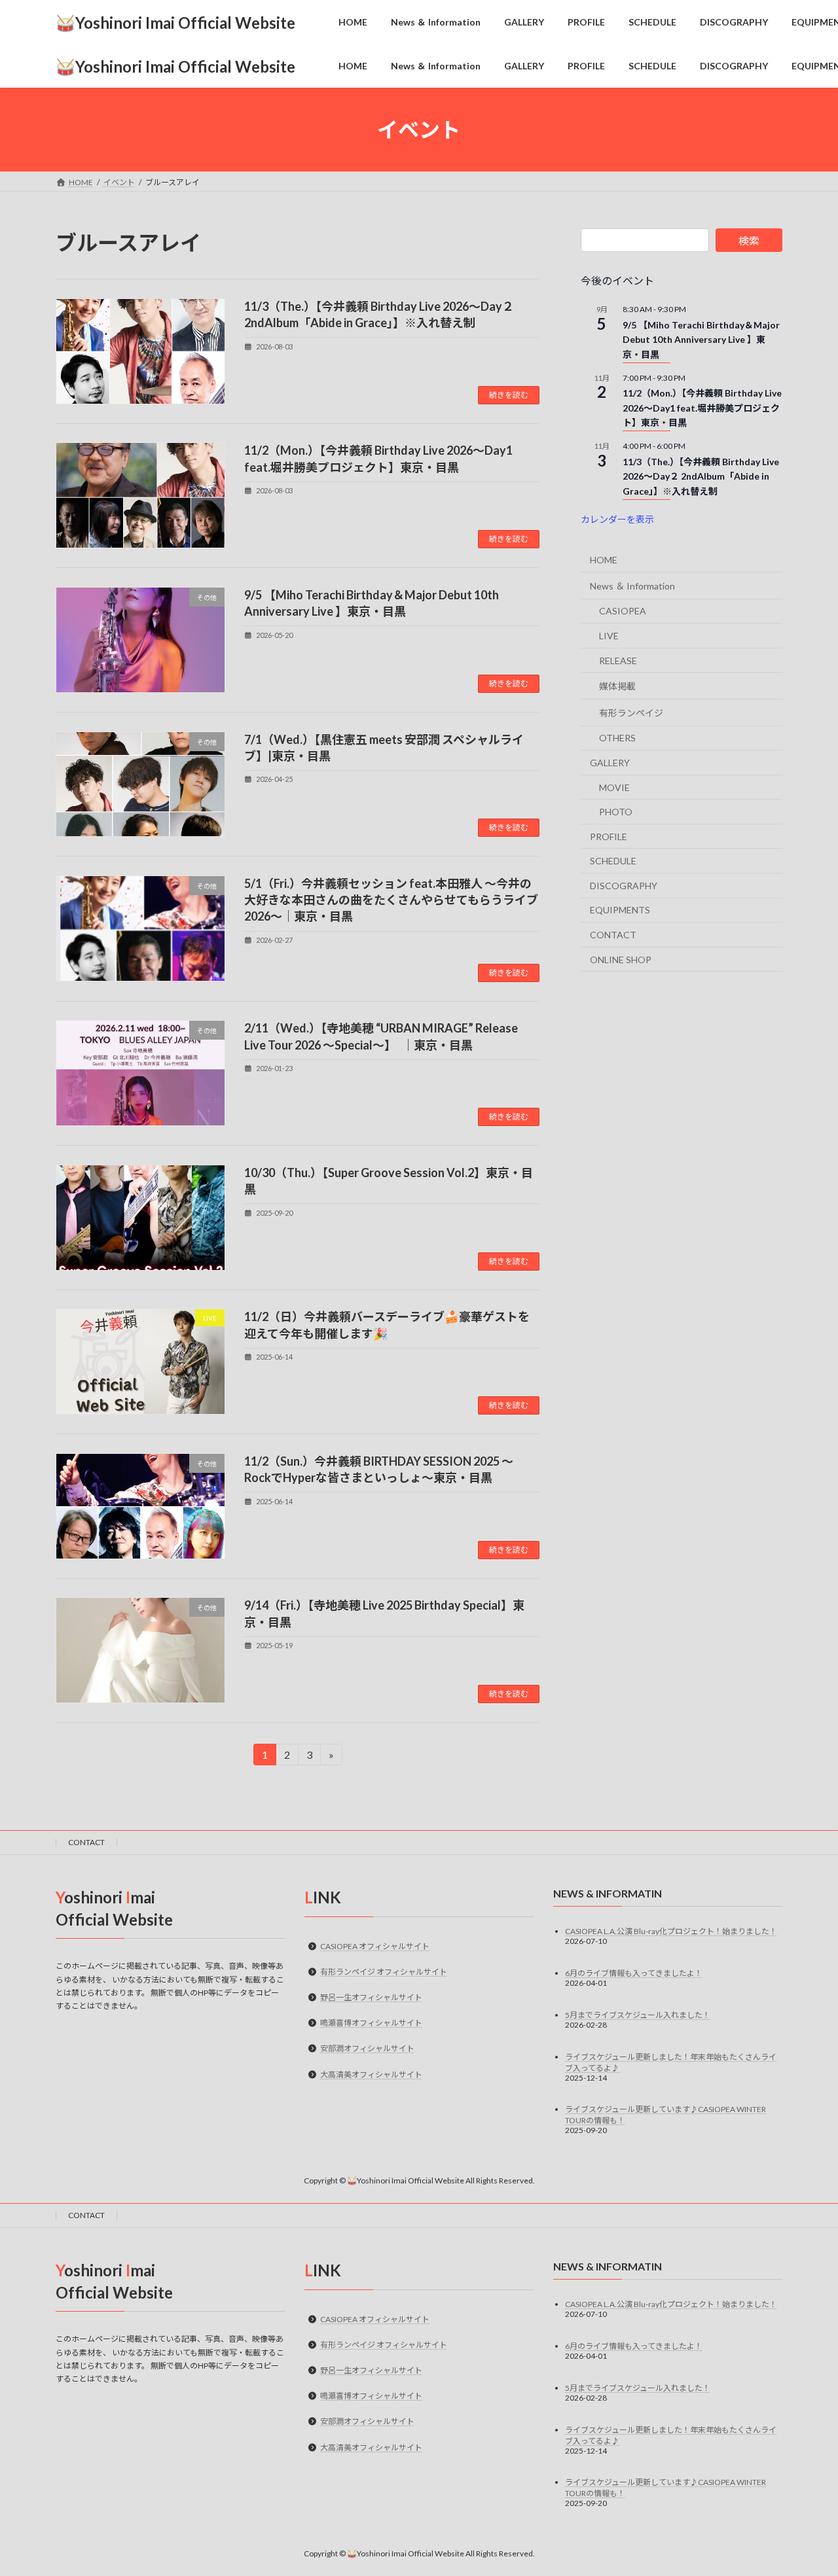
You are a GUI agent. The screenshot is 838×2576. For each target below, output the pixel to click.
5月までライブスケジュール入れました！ (638, 2015)
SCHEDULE (613, 861)
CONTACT (613, 935)
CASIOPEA (623, 611)
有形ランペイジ (631, 713)
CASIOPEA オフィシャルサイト (375, 1946)
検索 (749, 240)
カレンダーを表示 (617, 519)
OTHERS (617, 738)
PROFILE (609, 837)
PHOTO (616, 812)
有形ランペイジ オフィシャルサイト (384, 1972)
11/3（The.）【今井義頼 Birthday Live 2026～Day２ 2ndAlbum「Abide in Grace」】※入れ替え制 (701, 476)
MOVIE (614, 787)
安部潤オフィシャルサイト (367, 2049)
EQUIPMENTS (620, 910)
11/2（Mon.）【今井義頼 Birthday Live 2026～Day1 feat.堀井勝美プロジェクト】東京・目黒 (702, 408)
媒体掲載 (617, 687)
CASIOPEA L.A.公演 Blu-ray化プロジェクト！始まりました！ (671, 1931)
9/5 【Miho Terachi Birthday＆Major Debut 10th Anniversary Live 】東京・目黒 (701, 340)
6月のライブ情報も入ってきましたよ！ (634, 1973)
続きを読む (509, 395)
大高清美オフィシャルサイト (371, 2074)
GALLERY (610, 763)
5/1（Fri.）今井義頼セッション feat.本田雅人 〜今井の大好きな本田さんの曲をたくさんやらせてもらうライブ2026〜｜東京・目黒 (391, 900)
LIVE (609, 636)
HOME (604, 560)
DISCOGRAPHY (624, 886)
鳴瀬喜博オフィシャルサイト (371, 2023)
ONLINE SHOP (621, 960)
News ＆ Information (632, 586)
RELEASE (618, 661)
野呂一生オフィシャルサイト (371, 1997)
